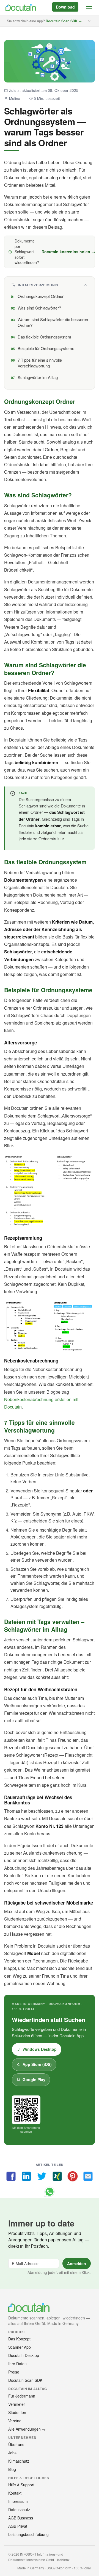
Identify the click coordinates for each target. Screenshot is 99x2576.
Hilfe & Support (21, 2485)
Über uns (16, 2444)
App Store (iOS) (37, 2064)
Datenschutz (19, 2510)
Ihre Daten (17, 2364)
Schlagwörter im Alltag (38, 377)
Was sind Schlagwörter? (39, 308)
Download (65, 7)
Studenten (17, 2412)
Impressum (18, 2501)
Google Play (34, 2079)
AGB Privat (18, 2526)
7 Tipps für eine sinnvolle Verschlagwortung (40, 363)
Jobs (12, 2453)
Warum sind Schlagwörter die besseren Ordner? (53, 322)
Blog (12, 2469)
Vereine (15, 2421)
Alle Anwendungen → (27, 2429)
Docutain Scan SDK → (64, 21)
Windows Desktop (40, 2049)
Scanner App (20, 2347)
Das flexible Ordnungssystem (44, 337)
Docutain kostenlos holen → (68, 252)
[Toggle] (89, 7)
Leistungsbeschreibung (28, 2534)
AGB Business (21, 2518)
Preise (14, 2372)
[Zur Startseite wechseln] (20, 8)
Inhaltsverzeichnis (38, 285)
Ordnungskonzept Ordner (41, 296)
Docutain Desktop (24, 2355)
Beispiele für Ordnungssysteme (46, 348)
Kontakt (15, 2493)
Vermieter (17, 2404)
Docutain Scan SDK (25, 2380)
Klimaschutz (19, 2461)
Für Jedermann (22, 2396)
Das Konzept (19, 2339)
